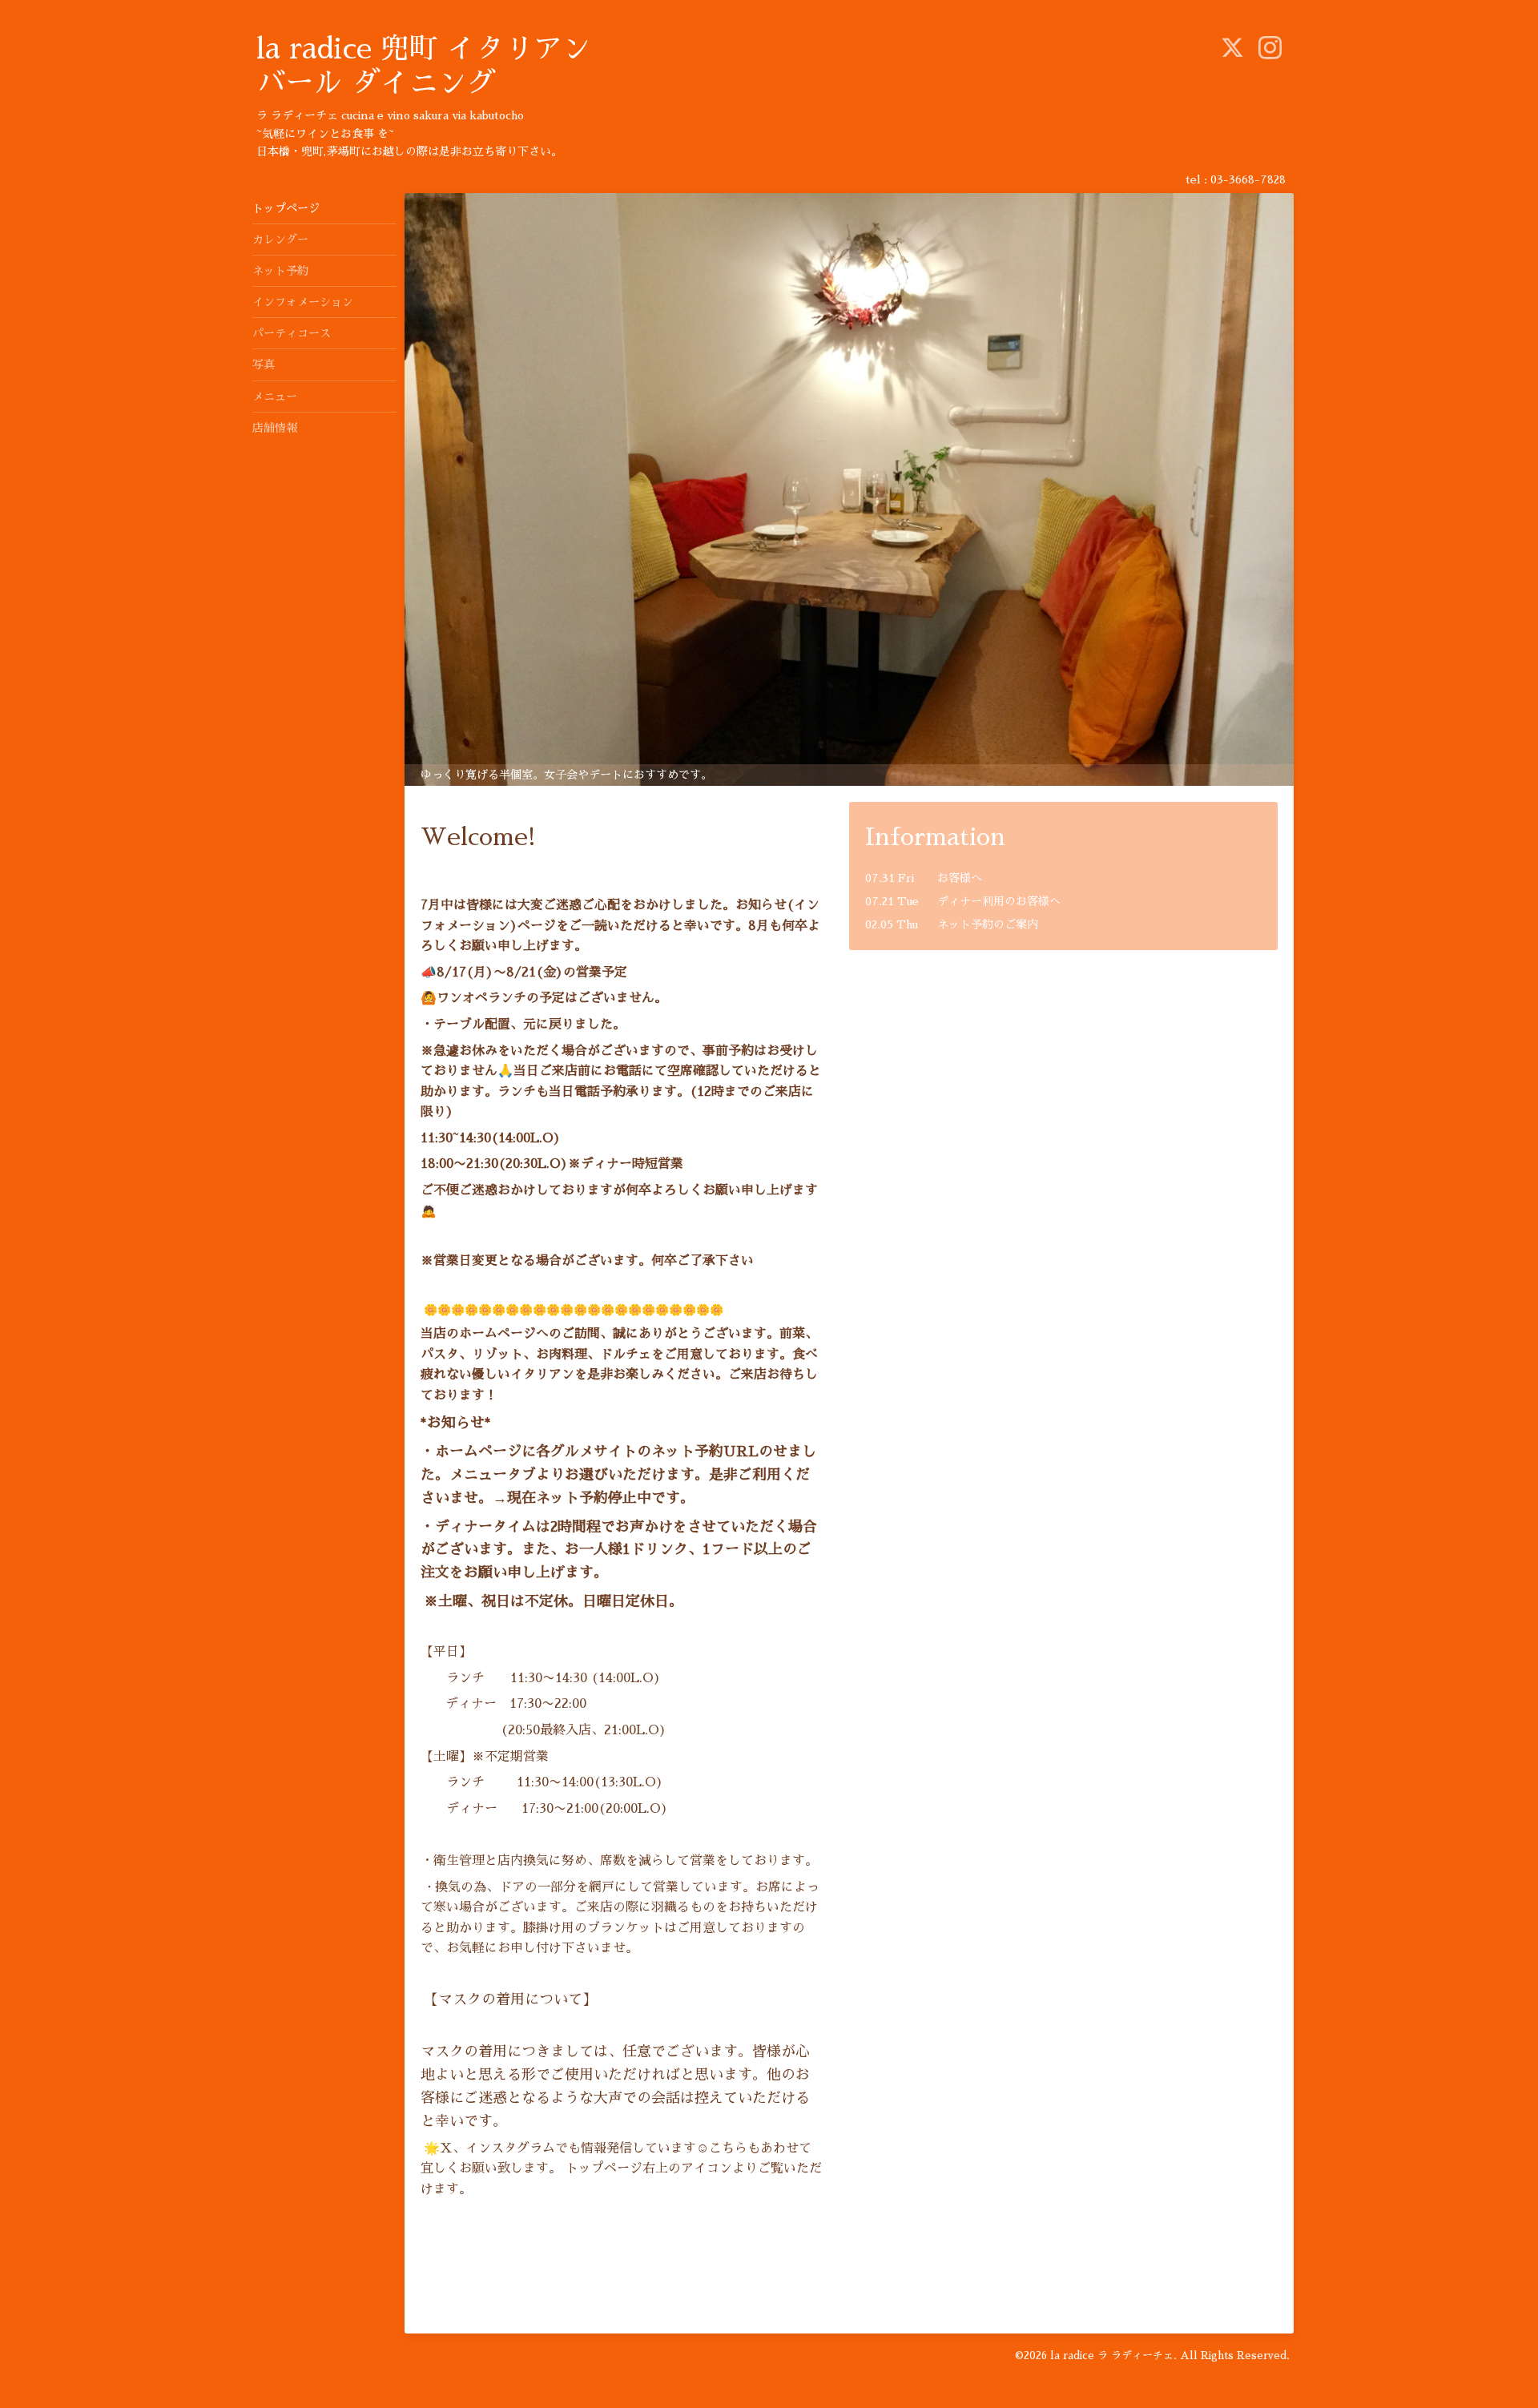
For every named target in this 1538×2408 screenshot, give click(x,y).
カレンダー (280, 240)
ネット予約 (280, 271)
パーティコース (292, 333)
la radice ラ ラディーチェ (1112, 2356)
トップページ (286, 208)
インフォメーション (303, 302)
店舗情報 (275, 428)
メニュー (275, 397)
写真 (264, 364)
